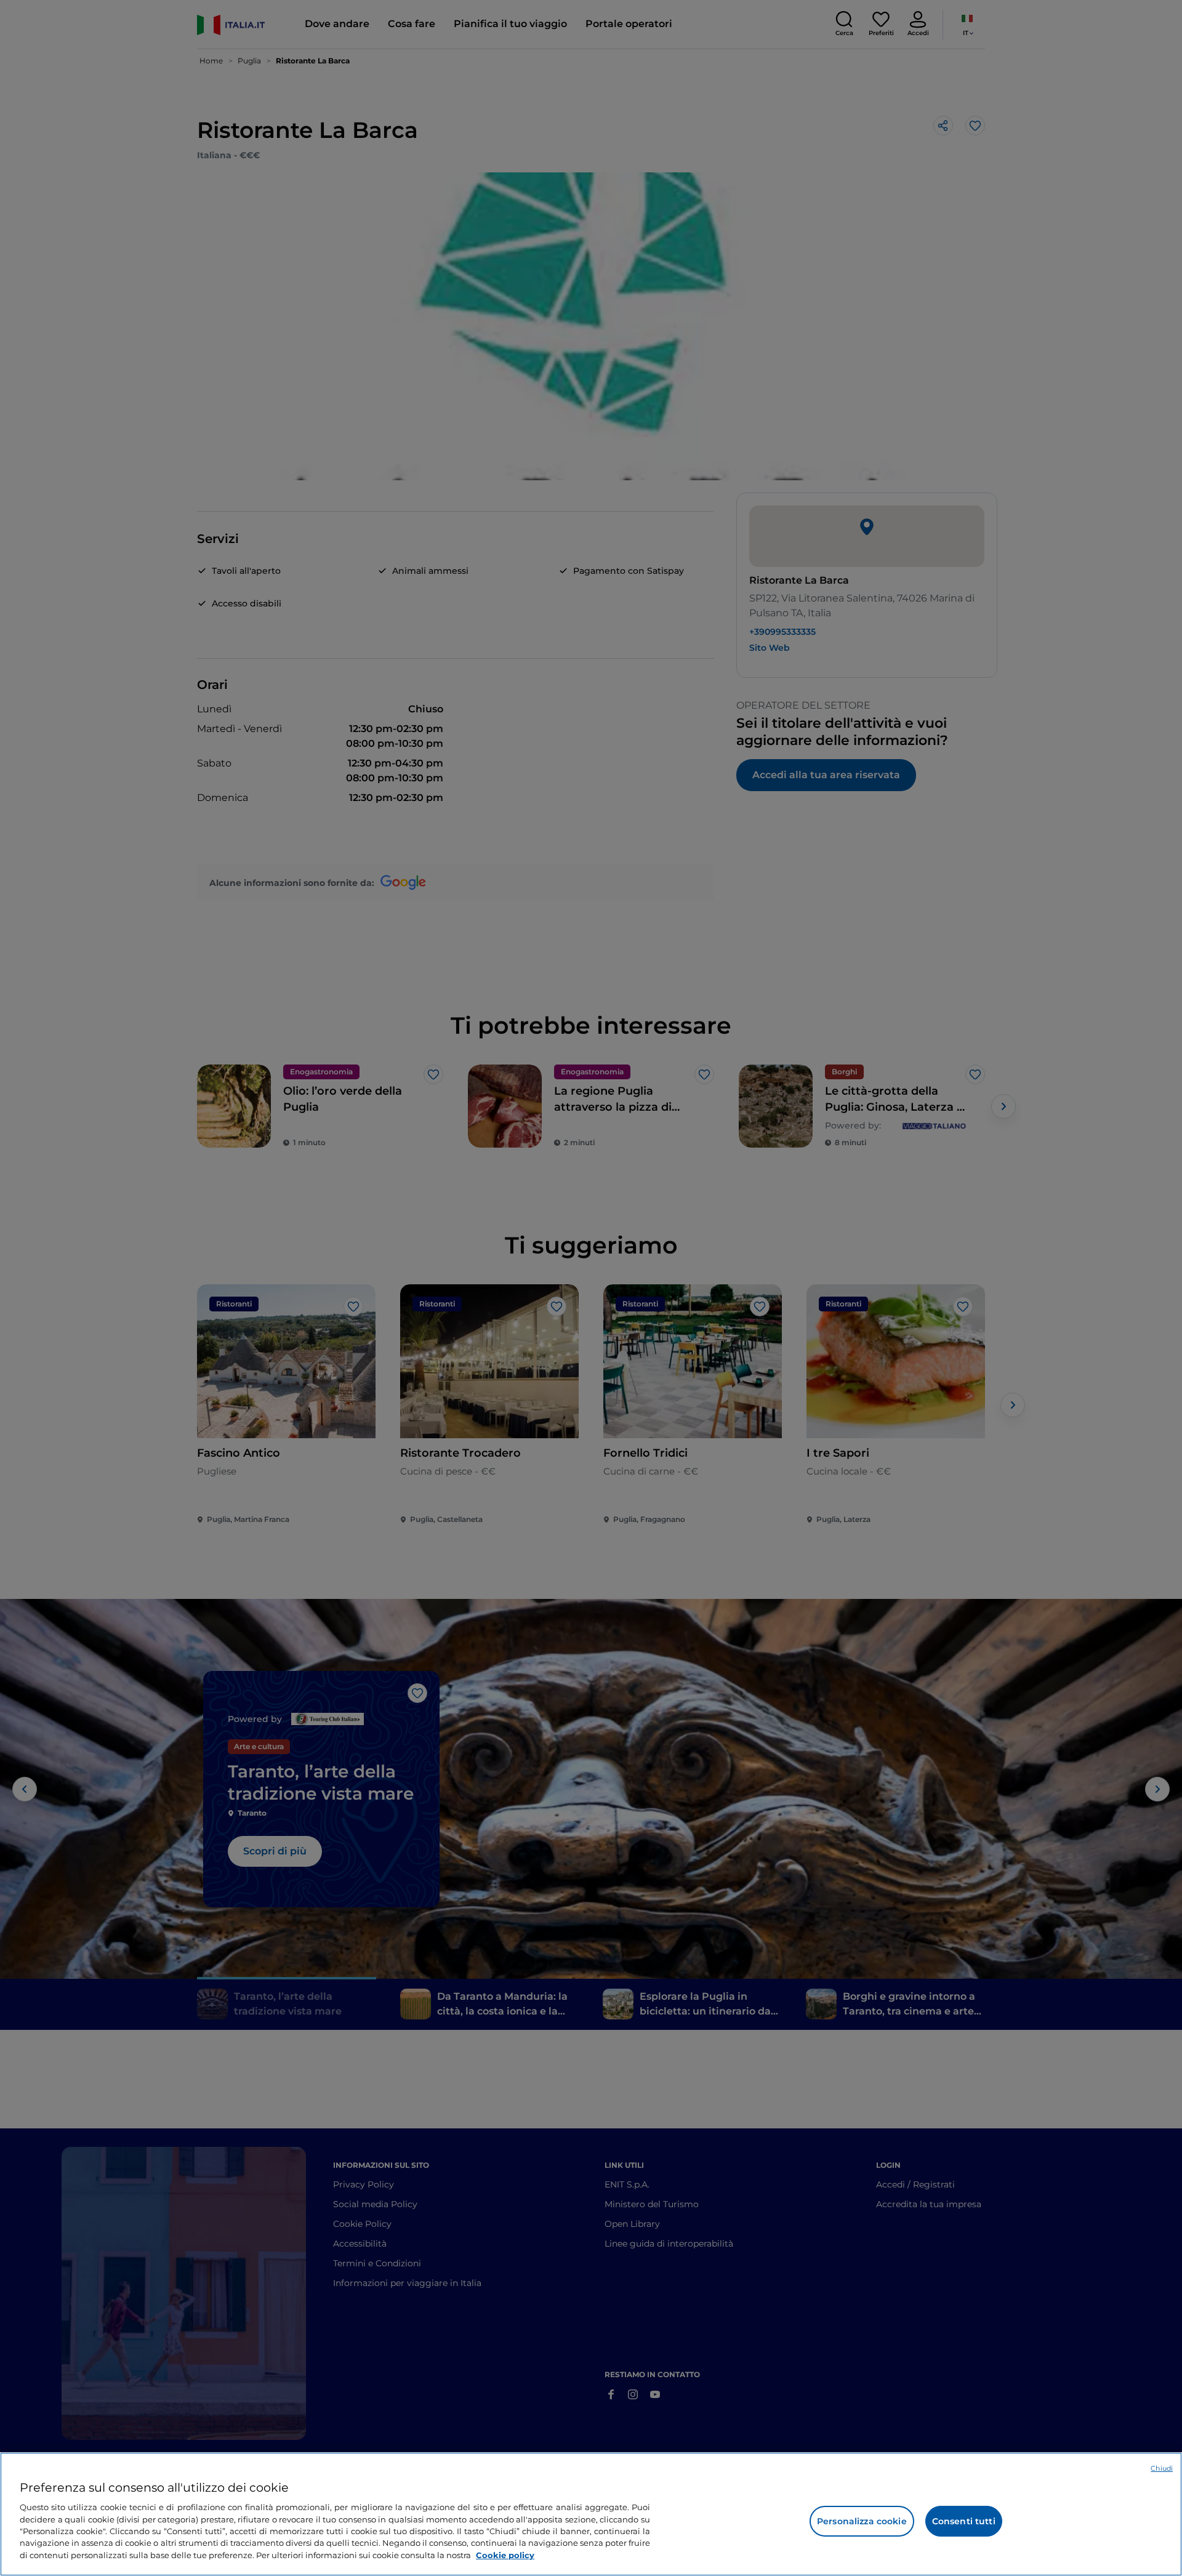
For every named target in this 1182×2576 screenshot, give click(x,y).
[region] (591, 2514)
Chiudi (1162, 2468)
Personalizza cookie (862, 2521)
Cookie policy (505, 2555)
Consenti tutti (964, 2521)
